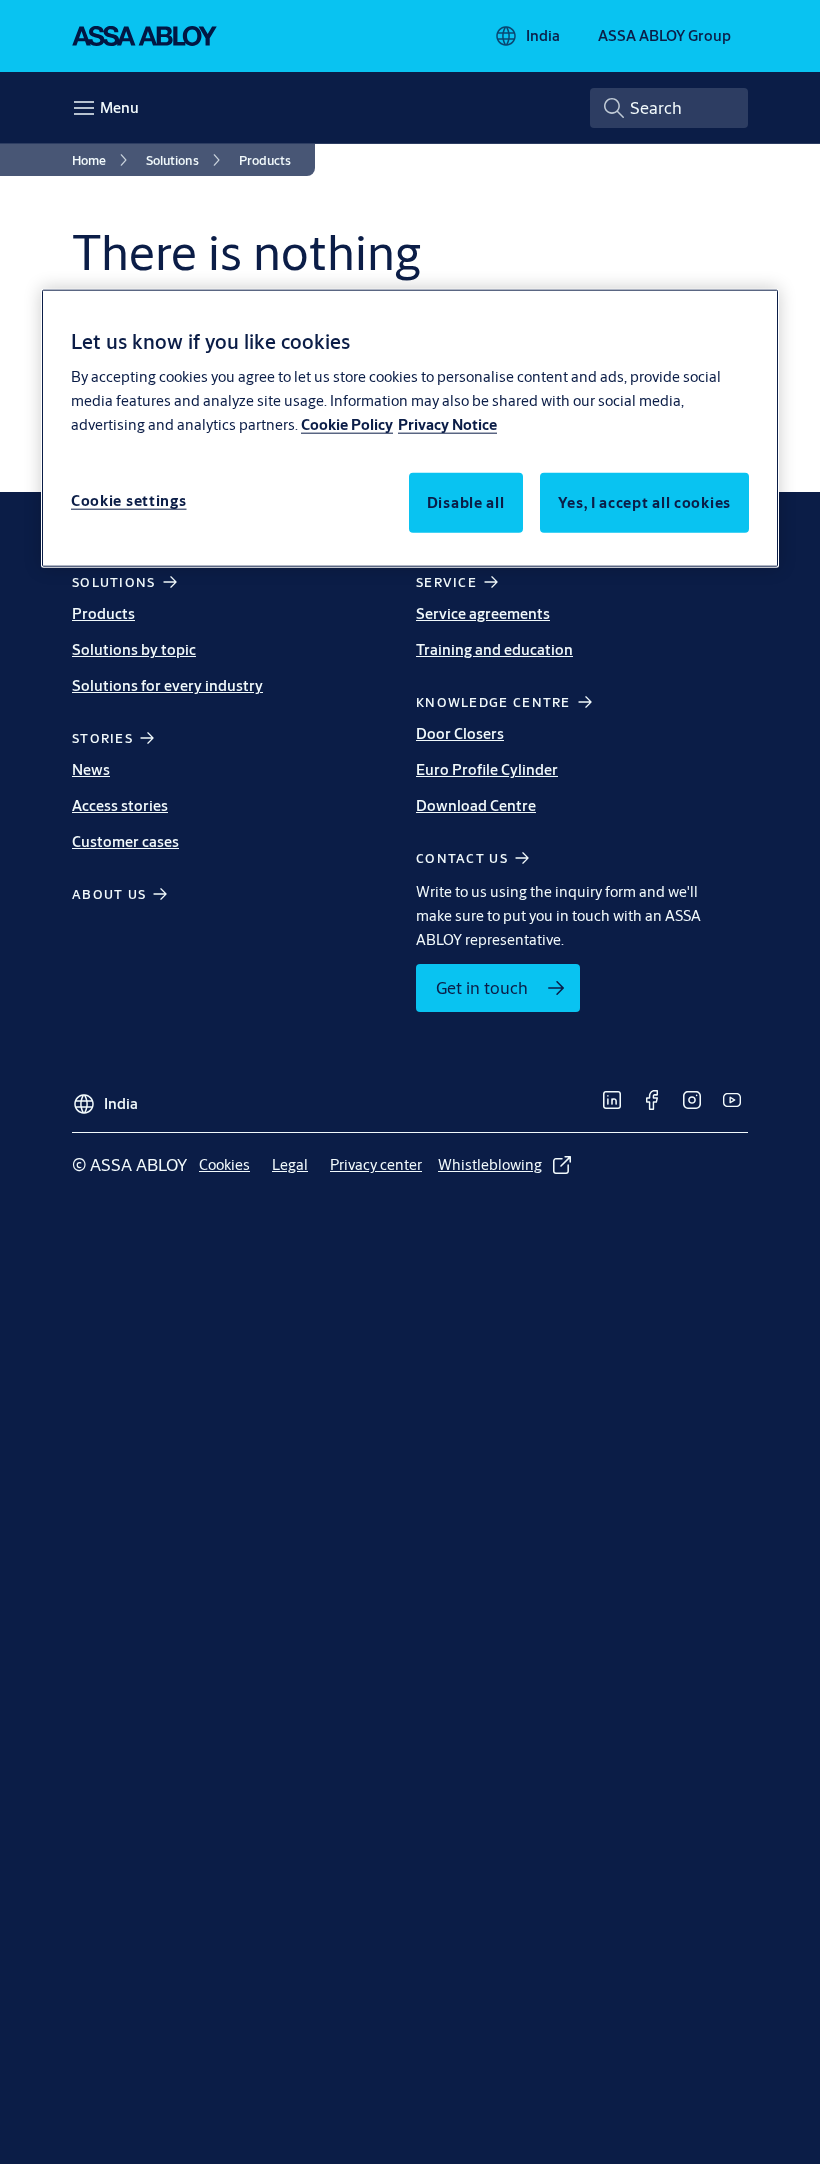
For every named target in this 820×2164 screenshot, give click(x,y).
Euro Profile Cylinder (487, 769)
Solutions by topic (134, 649)
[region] (410, 427)
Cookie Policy (347, 424)
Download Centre (476, 805)
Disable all (466, 502)
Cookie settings (129, 500)
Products (103, 613)
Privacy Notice (447, 424)
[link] (103, 160)
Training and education (494, 649)
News (91, 769)
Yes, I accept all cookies (645, 502)
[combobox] (669, 108)
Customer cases (125, 841)
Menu (119, 107)
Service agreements (483, 613)
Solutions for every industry (167, 685)
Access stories (120, 805)
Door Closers (460, 733)
